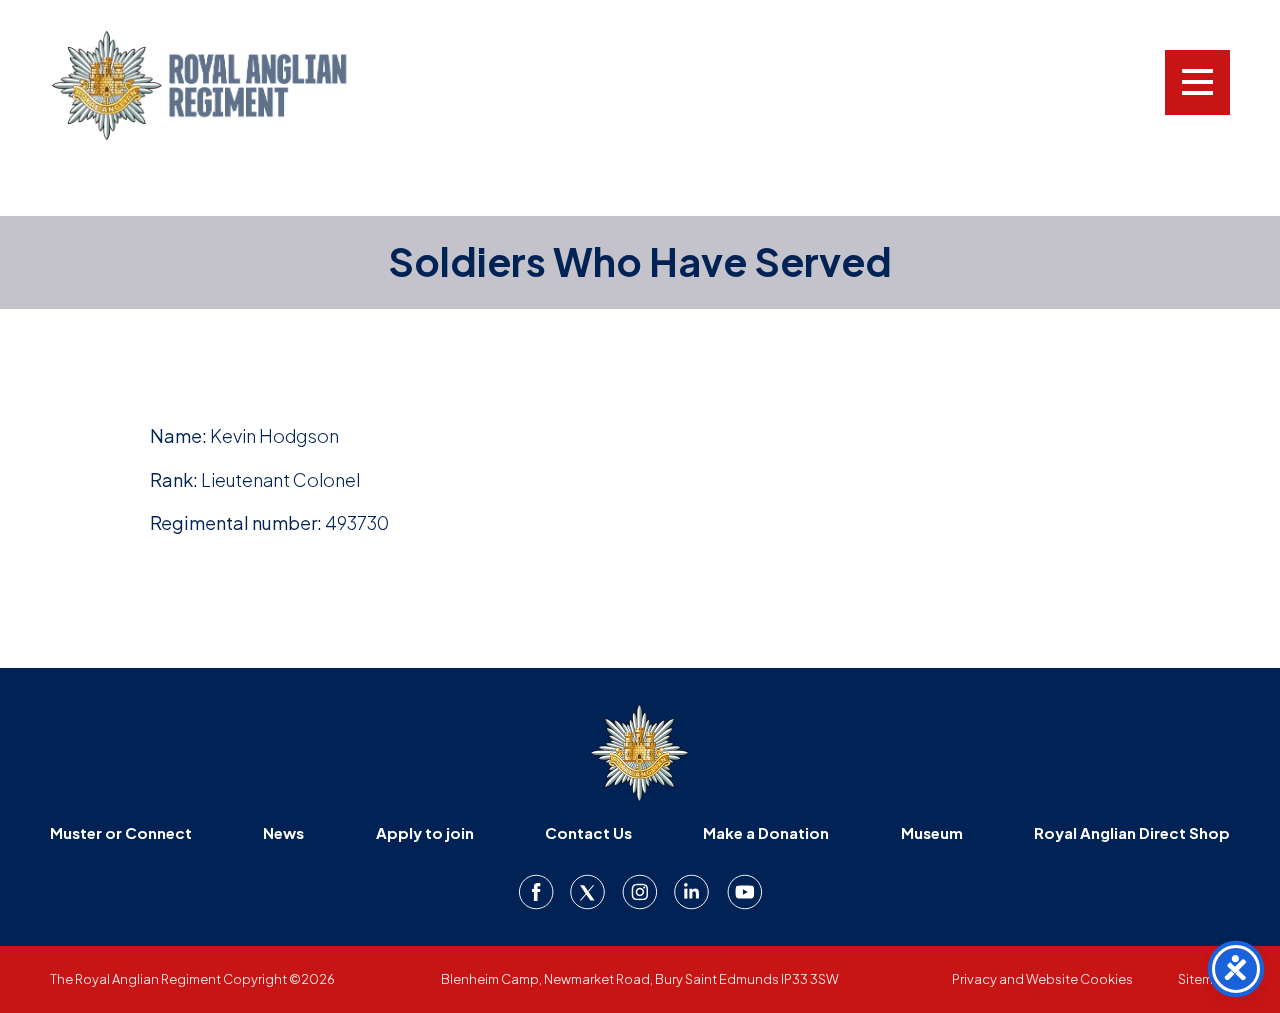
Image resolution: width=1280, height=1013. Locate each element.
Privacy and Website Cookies (1042, 979)
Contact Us (588, 832)
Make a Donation (766, 832)
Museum (932, 832)
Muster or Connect (121, 832)
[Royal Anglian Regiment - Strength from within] (225, 85)
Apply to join (425, 832)
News (283, 832)
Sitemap (1204, 979)
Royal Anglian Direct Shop (1132, 832)
